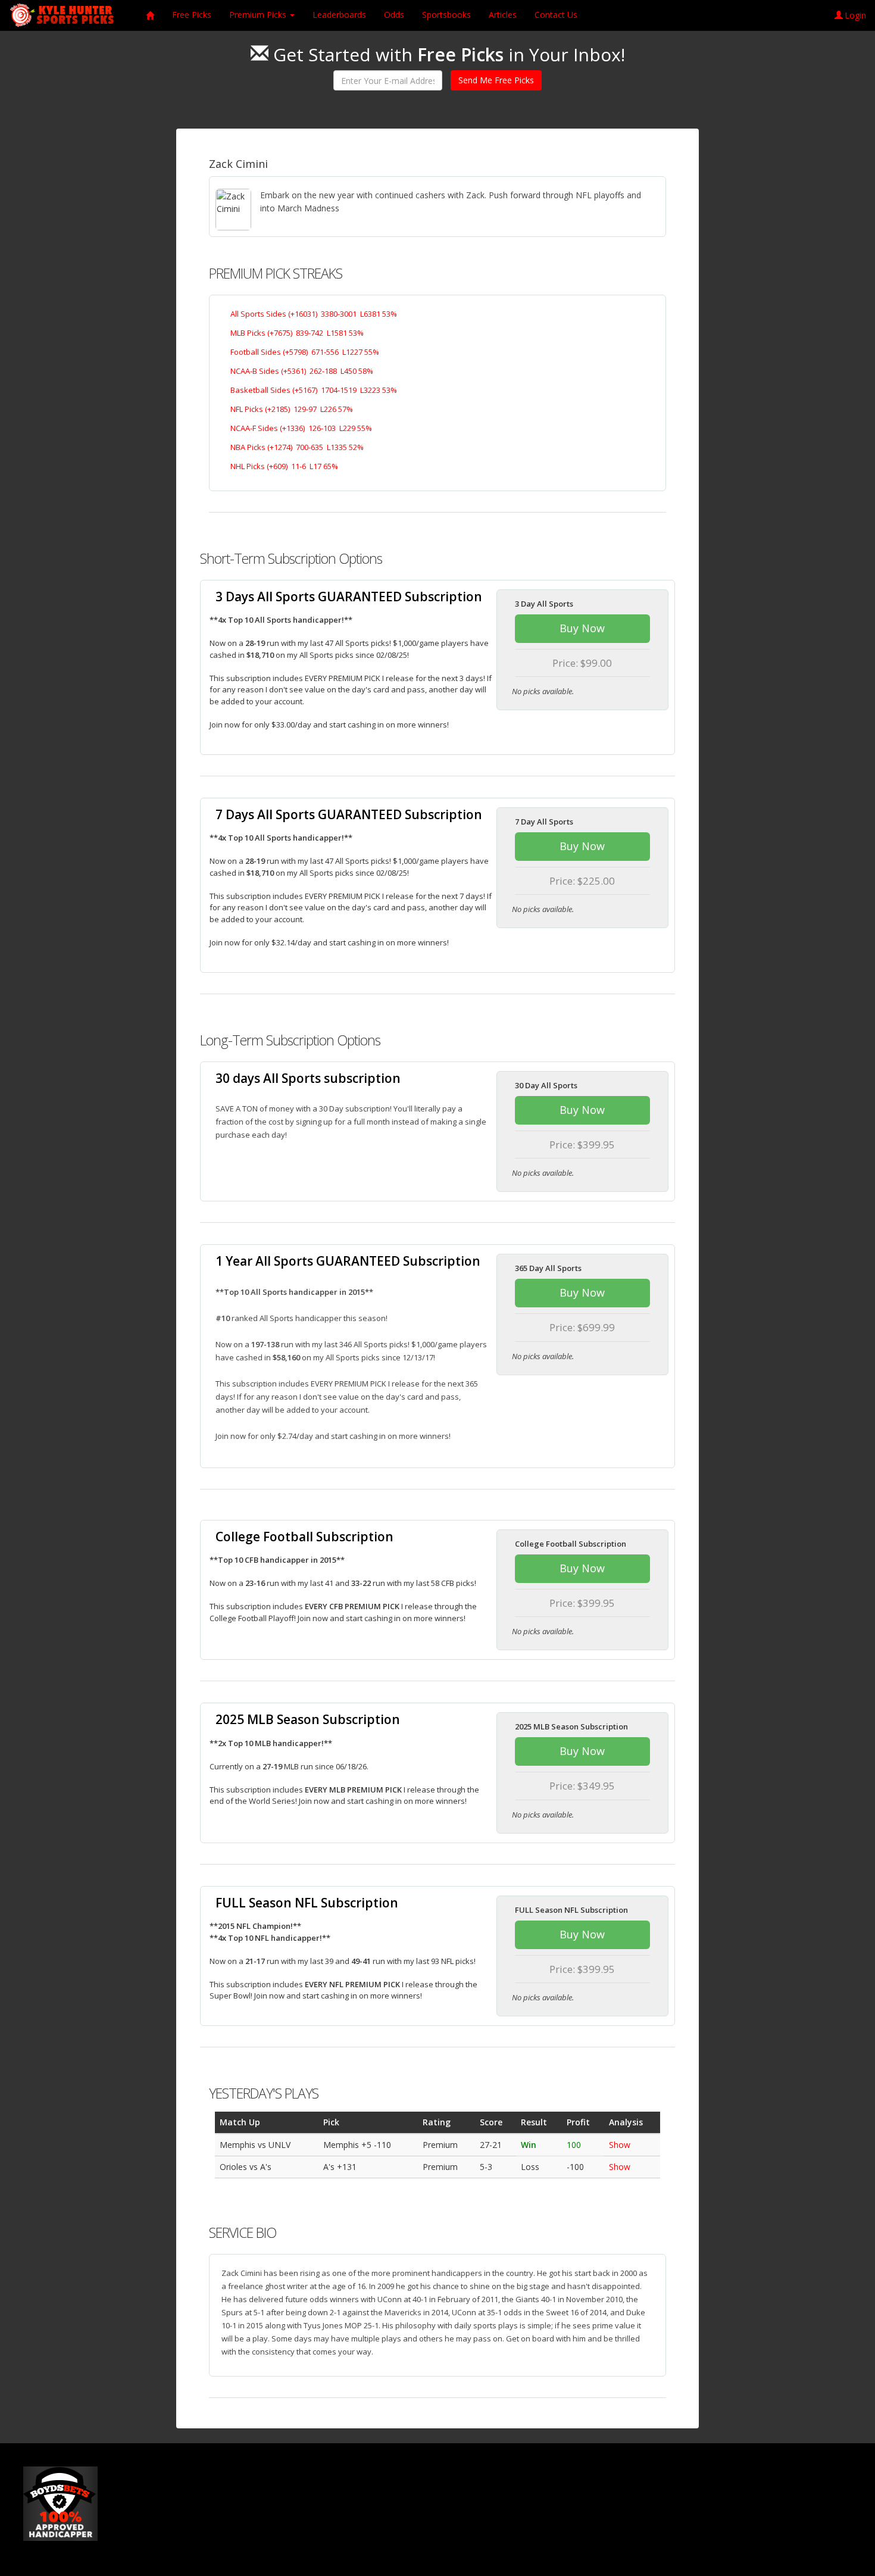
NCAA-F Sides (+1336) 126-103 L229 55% (301, 428)
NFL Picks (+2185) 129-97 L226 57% (292, 409)
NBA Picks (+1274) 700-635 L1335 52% (297, 447)
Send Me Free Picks (496, 80)
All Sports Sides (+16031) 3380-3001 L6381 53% (314, 314)
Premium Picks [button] (259, 15)
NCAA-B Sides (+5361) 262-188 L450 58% (302, 371)
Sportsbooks (446, 15)
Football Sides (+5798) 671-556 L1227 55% (305, 352)
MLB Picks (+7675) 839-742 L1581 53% (297, 333)
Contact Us (556, 15)
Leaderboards (339, 15)
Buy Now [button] (582, 628)
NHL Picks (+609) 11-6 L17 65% (284, 466)
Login (855, 15)
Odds (394, 15)
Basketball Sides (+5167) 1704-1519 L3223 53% (314, 390)
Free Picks (192, 15)
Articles (503, 15)
